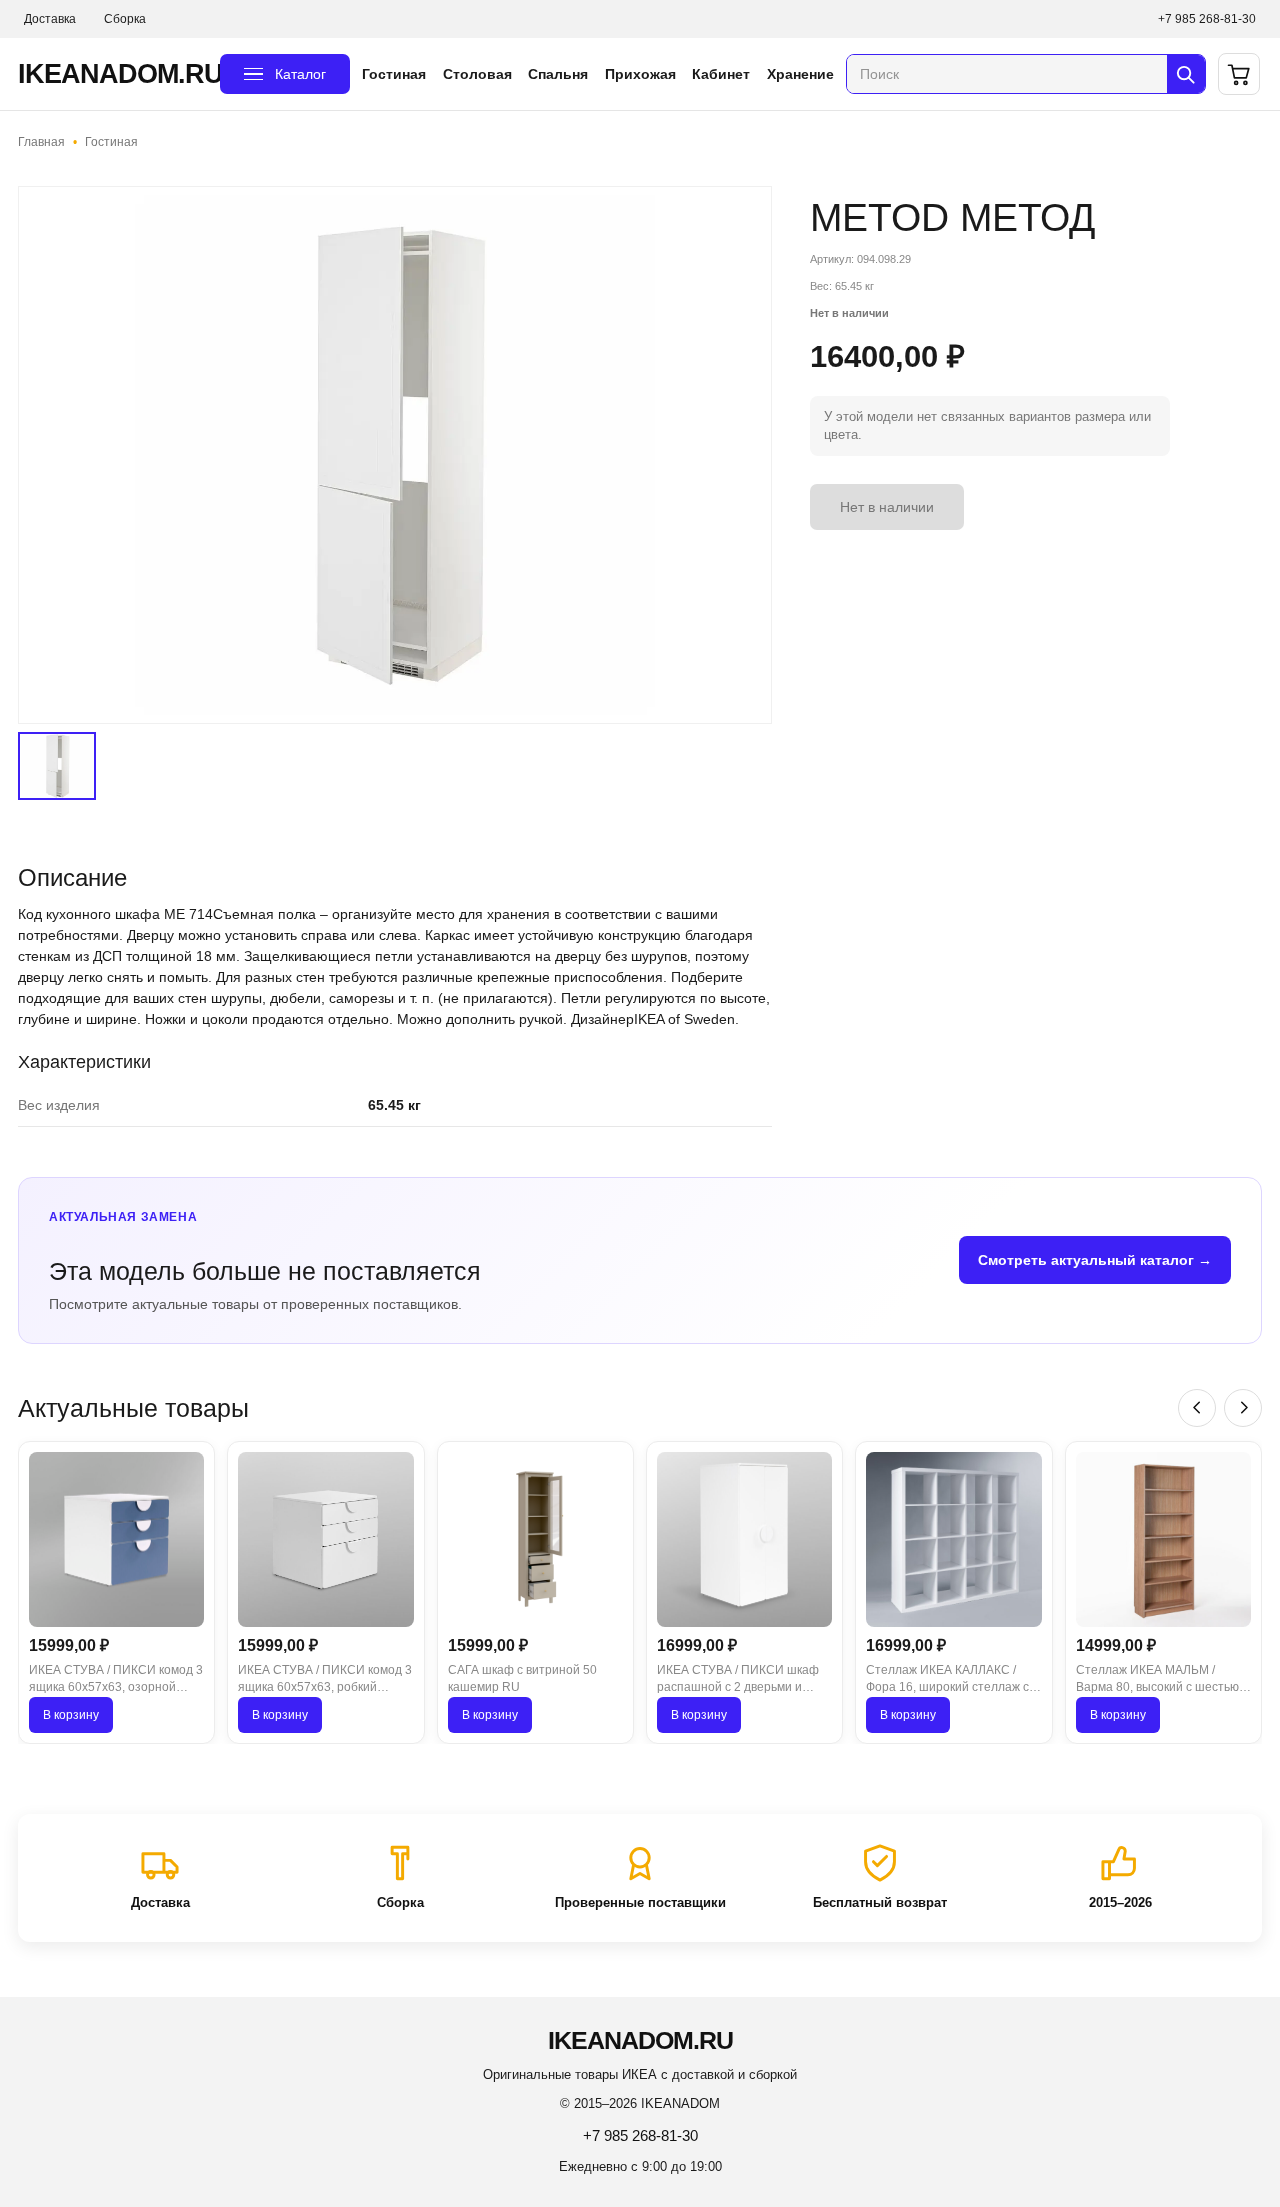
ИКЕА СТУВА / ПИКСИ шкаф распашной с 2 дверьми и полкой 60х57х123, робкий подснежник (738, 1680)
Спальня (558, 74)
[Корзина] (1239, 74)
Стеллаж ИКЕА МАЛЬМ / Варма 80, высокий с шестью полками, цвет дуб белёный (1157, 1680)
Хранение (800, 74)
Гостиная (394, 74)
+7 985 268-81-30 (1207, 19)
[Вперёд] (1243, 1408)
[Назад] (1197, 1408)
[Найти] (1186, 74)
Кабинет (721, 74)
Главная (41, 142)
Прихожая (640, 74)
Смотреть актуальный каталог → (1095, 1260)
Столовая (477, 74)
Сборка (125, 19)
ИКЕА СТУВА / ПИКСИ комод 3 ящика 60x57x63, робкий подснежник (325, 1680)
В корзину (71, 1715)
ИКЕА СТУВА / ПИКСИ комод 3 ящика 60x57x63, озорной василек (116, 1680)
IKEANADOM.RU (113, 74)
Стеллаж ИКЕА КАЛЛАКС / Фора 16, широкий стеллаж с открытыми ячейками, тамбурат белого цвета (947, 1680)
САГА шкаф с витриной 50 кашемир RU (522, 1678)
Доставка (50, 19)
